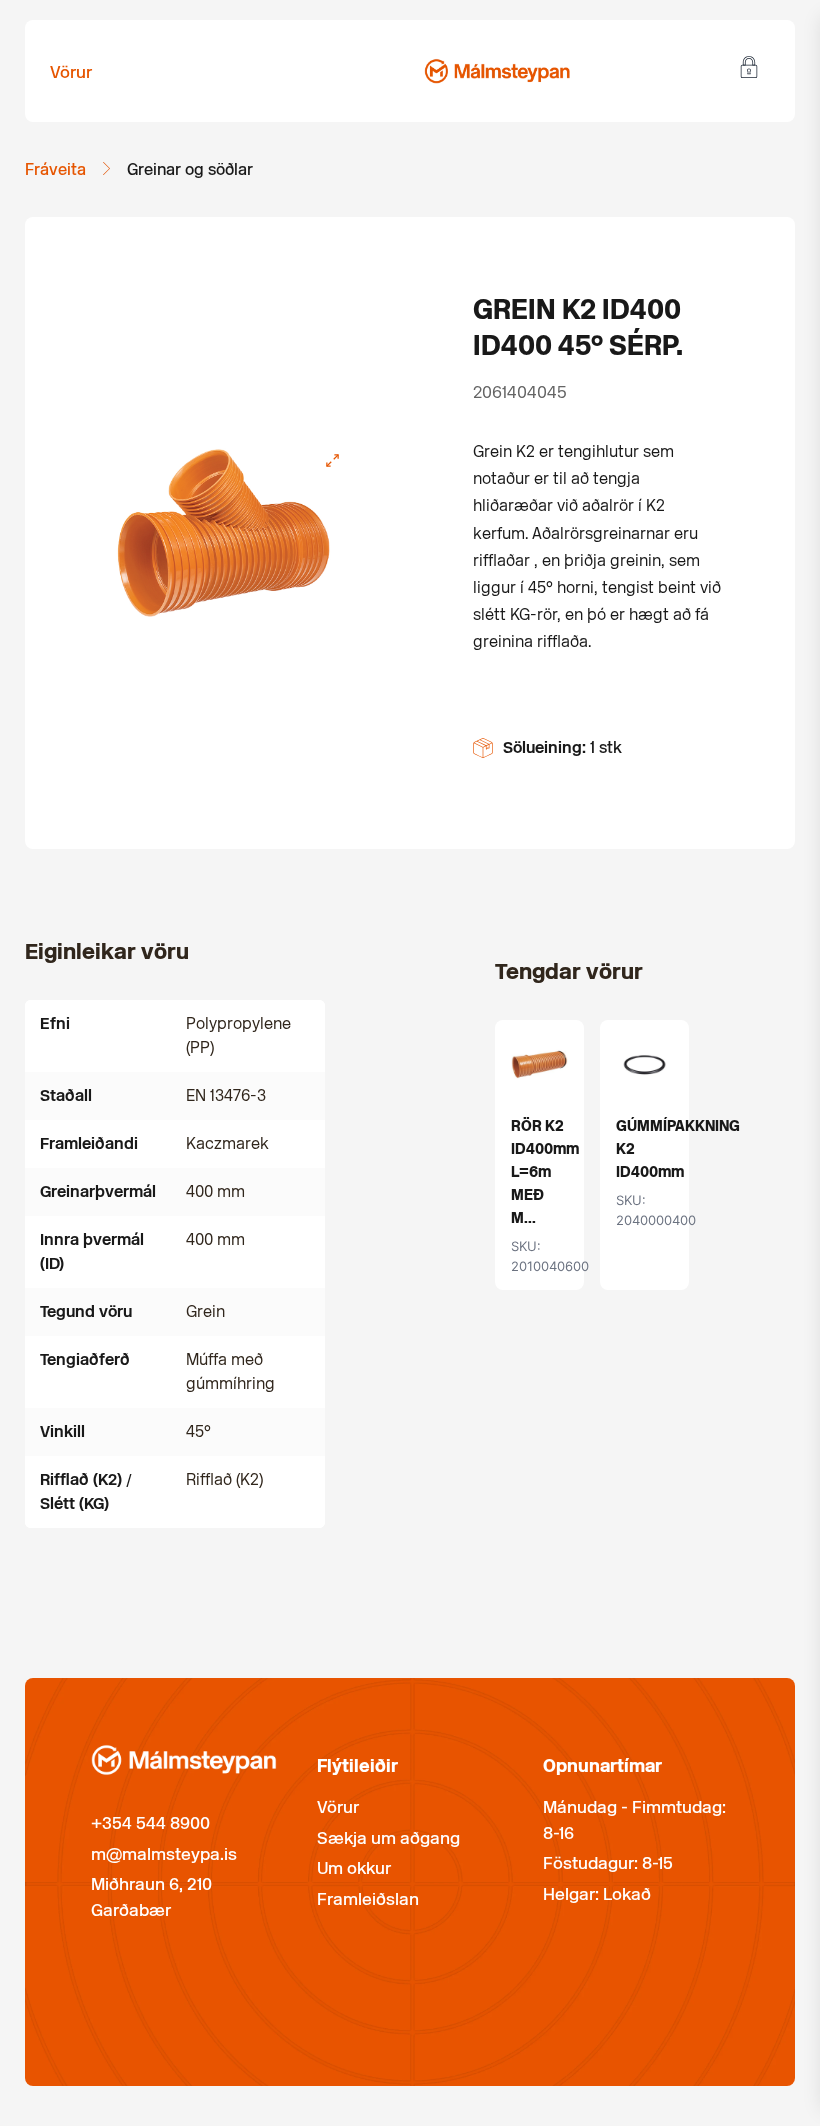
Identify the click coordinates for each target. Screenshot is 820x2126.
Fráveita (55, 169)
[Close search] (376, 63)
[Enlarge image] (333, 461)
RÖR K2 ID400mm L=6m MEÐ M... (545, 1172)
